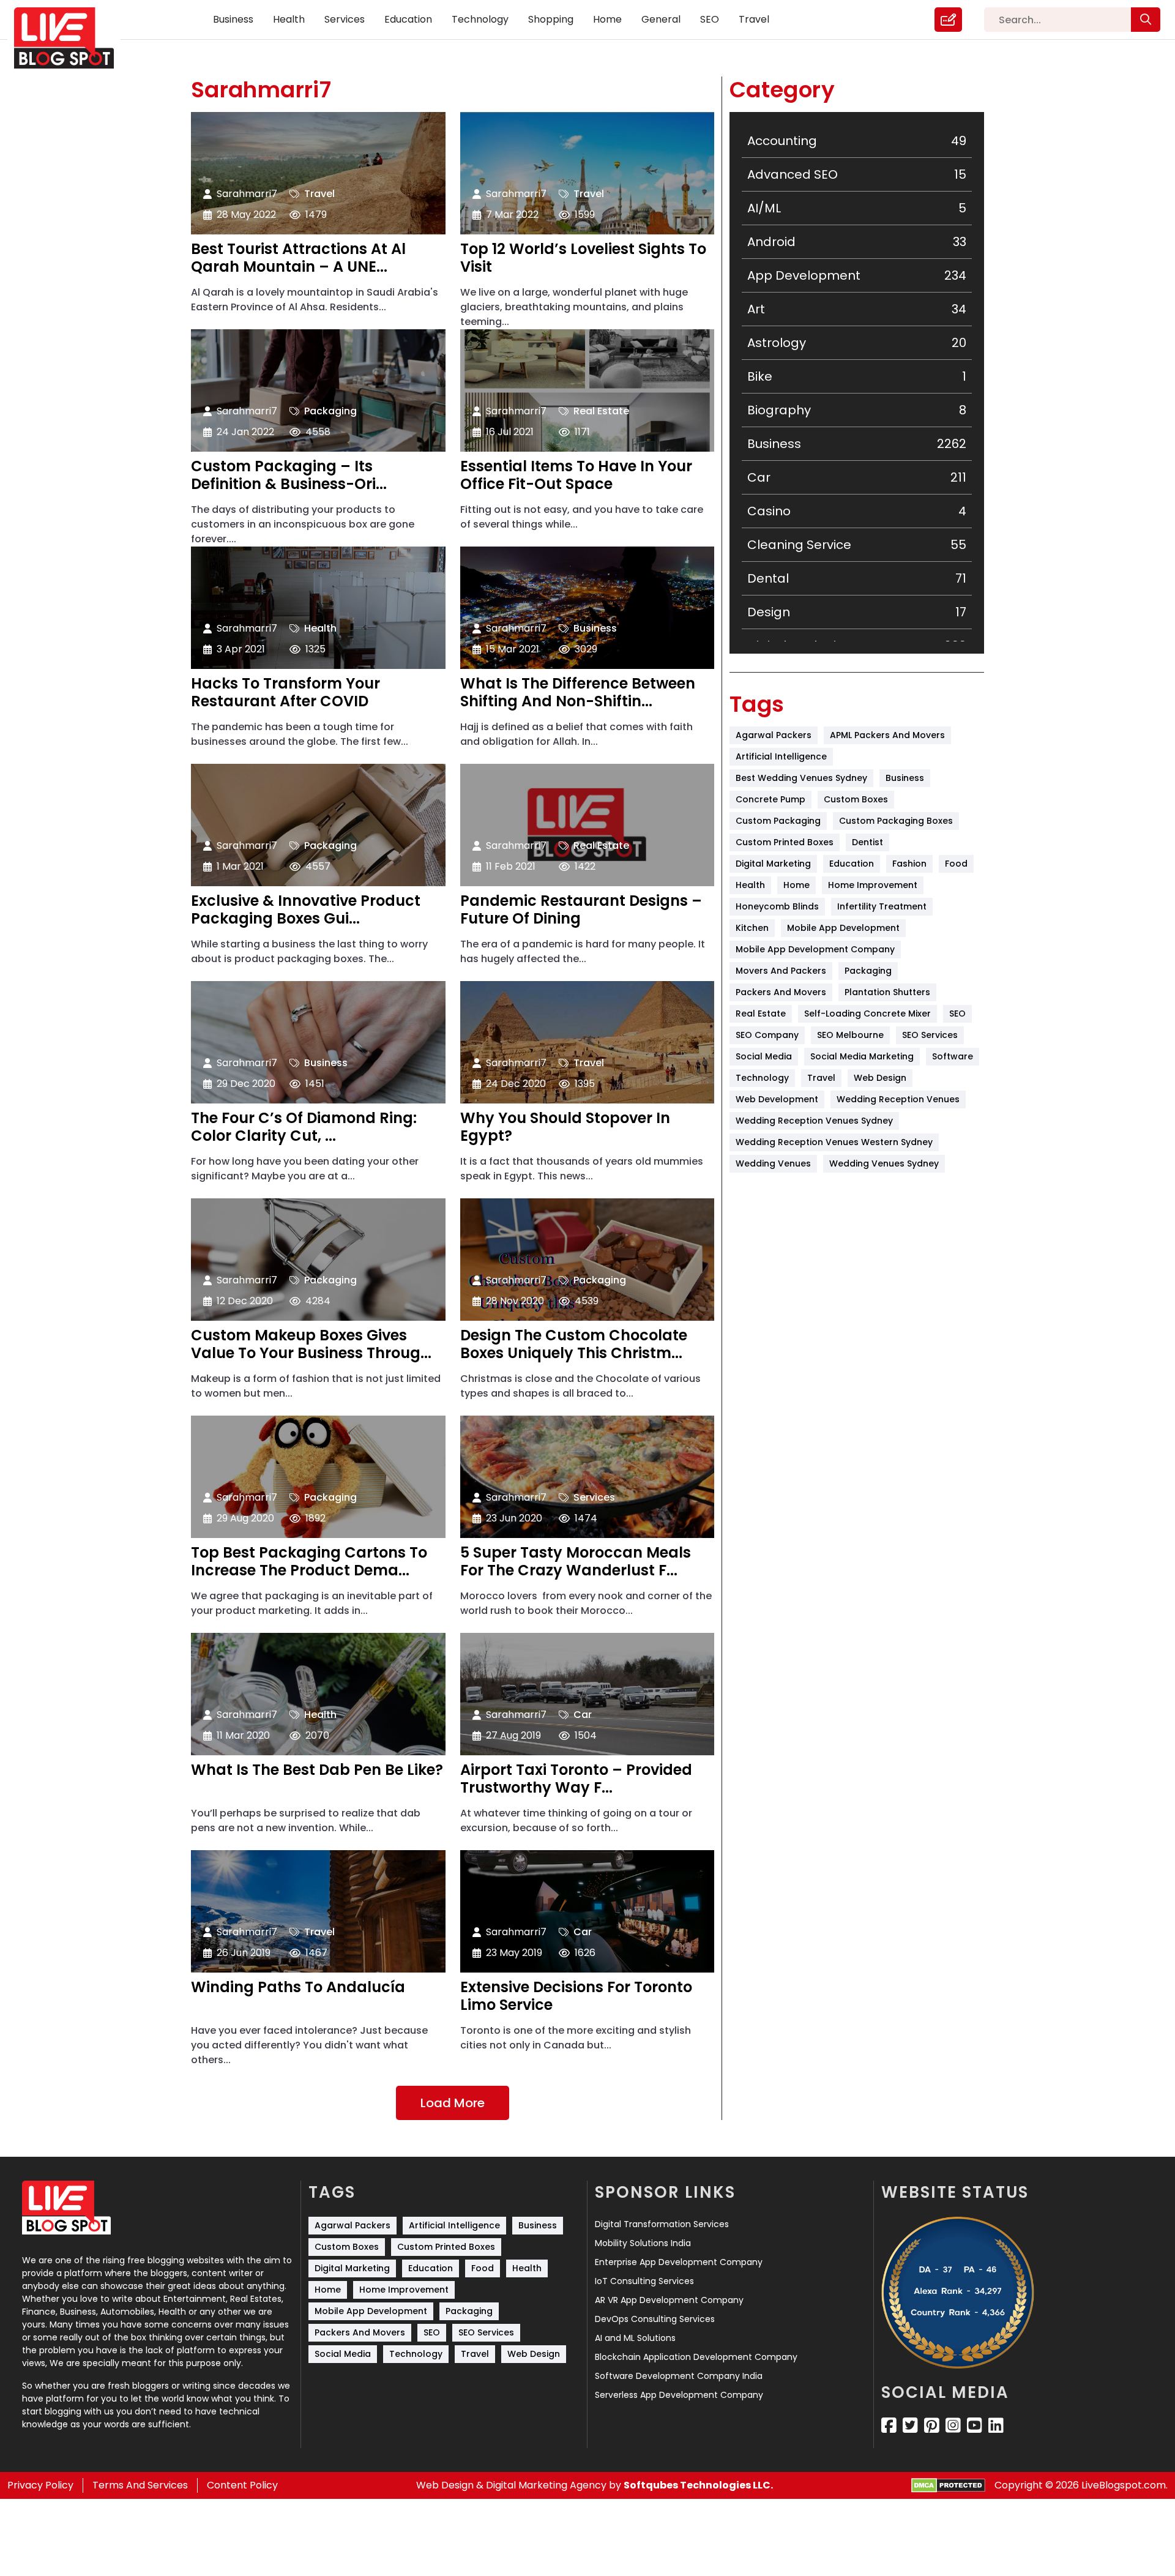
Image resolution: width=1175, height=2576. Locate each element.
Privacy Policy (40, 2485)
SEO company (767, 1035)
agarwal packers (774, 735)
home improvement (873, 885)
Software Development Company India (679, 2376)
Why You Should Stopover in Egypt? (565, 1127)
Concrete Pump (770, 799)
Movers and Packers (781, 971)
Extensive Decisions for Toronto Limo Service (576, 1996)
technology (762, 1078)
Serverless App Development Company (679, 2395)
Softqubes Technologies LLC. (698, 2485)
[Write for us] (948, 20)
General (661, 19)
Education (408, 19)
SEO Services (930, 1035)
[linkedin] (996, 2425)
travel (821, 1078)
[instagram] (953, 2425)
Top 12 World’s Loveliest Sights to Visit (583, 258)
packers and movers (781, 992)
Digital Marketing (773, 864)
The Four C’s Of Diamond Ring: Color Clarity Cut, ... (304, 1127)
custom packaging (778, 821)
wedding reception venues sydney (814, 1121)
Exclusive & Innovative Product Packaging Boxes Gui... (306, 910)
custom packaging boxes (896, 821)
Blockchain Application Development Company (696, 2357)
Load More (453, 2103)
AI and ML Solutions (635, 2338)
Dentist (867, 842)
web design (880, 1078)
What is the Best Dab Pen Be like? (317, 1771)
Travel (754, 19)
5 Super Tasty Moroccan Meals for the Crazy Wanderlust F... (576, 1562)
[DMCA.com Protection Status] (948, 2486)
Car (583, 1715)
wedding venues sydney (884, 1163)
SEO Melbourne (850, 1035)
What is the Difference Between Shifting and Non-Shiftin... (578, 693)
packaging (868, 971)
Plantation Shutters (887, 992)
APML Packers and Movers (887, 735)
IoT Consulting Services (644, 2281)
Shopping (551, 19)
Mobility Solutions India (643, 2243)
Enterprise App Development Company (679, 2262)
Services (345, 19)
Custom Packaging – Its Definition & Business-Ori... (289, 476)
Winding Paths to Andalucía (298, 1988)
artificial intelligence (781, 756)
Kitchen (752, 928)
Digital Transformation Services (662, 2224)
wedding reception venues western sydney (834, 1142)
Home (607, 19)
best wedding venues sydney (801, 778)
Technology (480, 19)
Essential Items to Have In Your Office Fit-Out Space (576, 476)
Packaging (330, 411)
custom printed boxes (785, 842)
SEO (710, 19)
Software (953, 1056)
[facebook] (889, 2425)
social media (764, 1056)
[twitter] (910, 2425)
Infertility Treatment (882, 906)
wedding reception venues (898, 1099)
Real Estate (601, 411)
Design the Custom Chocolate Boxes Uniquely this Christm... (574, 1345)
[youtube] (975, 2425)
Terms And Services (140, 2485)
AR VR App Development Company (669, 2300)
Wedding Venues (773, 1163)
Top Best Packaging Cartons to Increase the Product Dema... (309, 1562)
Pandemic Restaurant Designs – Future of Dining (581, 910)
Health (289, 19)
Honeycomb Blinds (777, 906)
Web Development (777, 1099)
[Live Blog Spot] (71, 38)
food (956, 864)
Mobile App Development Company (815, 949)
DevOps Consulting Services (655, 2319)
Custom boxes (856, 799)
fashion (909, 864)
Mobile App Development (843, 928)
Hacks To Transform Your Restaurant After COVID (285, 693)
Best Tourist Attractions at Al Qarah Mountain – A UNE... (298, 258)
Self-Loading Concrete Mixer (867, 1014)
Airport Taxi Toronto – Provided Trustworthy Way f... (576, 1779)
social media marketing (862, 1056)
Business (233, 19)
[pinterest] (932, 2425)
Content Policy (242, 2485)
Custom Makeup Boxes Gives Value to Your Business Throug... (311, 1345)
